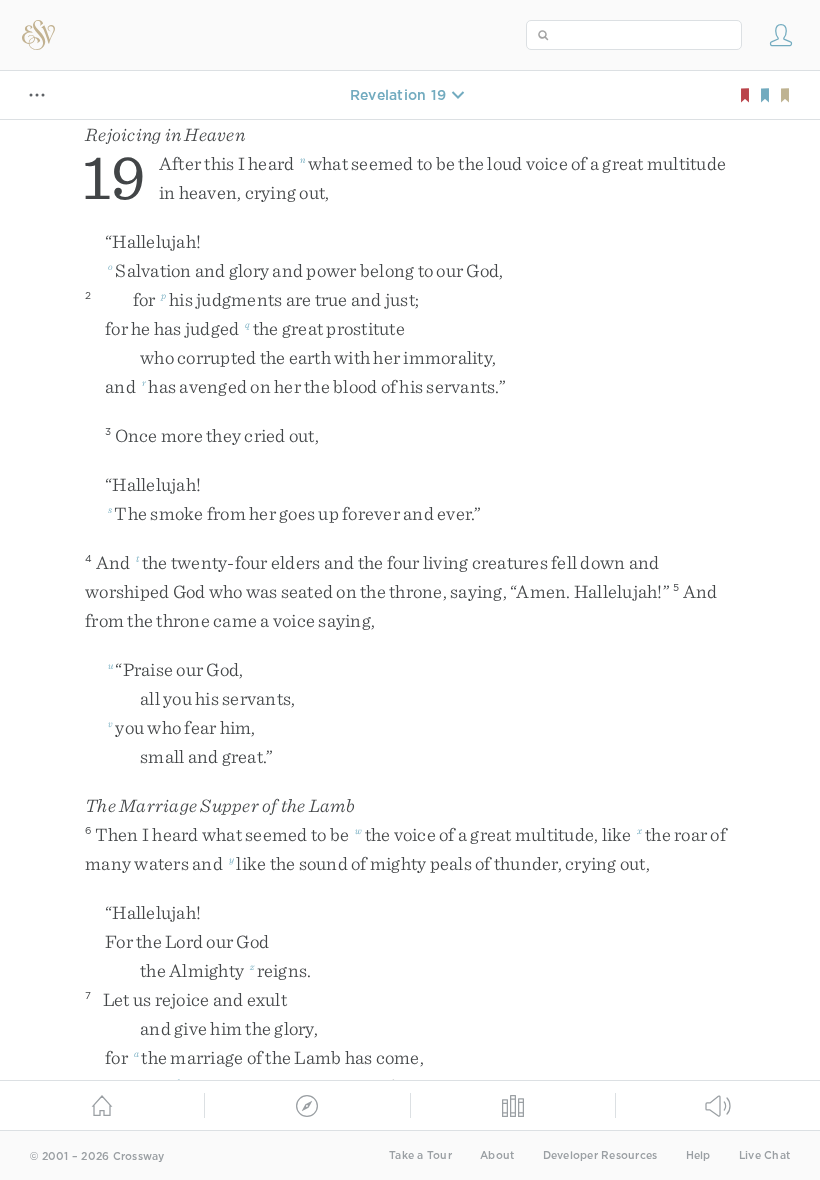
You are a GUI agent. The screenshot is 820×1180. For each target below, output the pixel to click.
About (497, 1155)
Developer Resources (600, 1155)
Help (698, 1155)
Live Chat (764, 1155)
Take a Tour (420, 1155)
